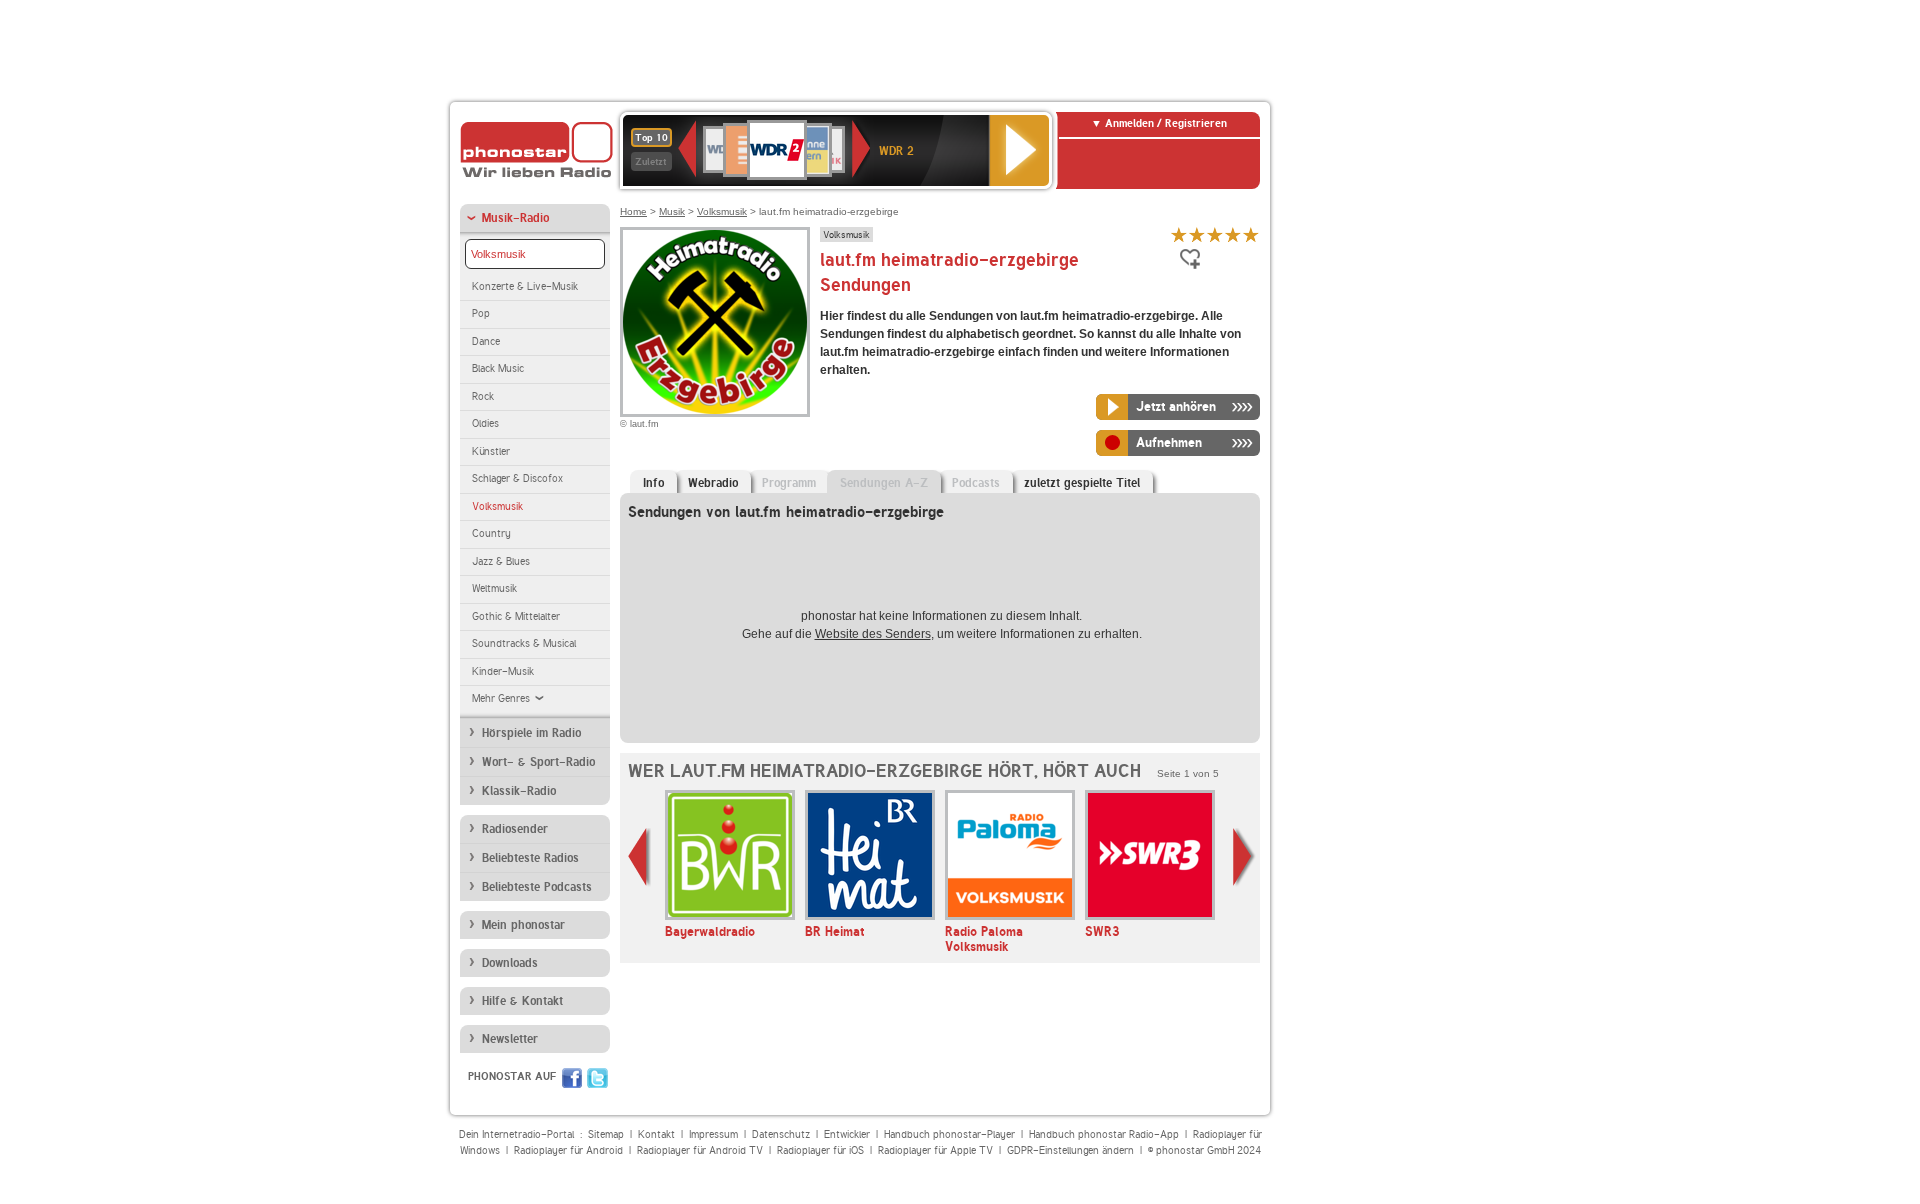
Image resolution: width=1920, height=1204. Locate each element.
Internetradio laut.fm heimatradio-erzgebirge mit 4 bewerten (1233, 234)
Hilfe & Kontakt (522, 1001)
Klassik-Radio (519, 791)
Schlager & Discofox (517, 478)
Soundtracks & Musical (524, 643)
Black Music (498, 368)
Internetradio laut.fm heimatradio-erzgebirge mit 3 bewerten (1215, 234)
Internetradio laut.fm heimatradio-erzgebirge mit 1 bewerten (1179, 234)
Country (491, 533)
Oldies (485, 423)
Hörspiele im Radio (531, 733)
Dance (486, 341)
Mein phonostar (523, 925)
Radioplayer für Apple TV (935, 1150)
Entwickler (847, 1134)
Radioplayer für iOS (820, 1150)
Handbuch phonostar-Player (949, 1134)
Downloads (510, 963)
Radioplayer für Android (568, 1150)
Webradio (713, 483)
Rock (483, 396)
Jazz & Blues (501, 561)
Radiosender (515, 829)
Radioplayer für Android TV (700, 1150)
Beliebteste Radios (530, 858)
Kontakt (656, 1134)
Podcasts (976, 483)
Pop (481, 313)
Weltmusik (494, 588)
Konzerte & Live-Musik (525, 286)
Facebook (572, 1078)
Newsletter (510, 1039)
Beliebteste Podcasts (537, 887)
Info (653, 483)
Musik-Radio (515, 218)
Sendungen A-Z (884, 483)
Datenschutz (781, 1134)
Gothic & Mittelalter (516, 616)
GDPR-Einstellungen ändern (1070, 1150)
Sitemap (606, 1134)
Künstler (491, 451)
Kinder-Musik (503, 671)
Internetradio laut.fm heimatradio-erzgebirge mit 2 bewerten (1197, 234)
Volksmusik (498, 254)
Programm (789, 483)
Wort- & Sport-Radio (538, 762)
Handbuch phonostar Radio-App (1104, 1134)
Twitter (597, 1078)
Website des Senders (873, 634)
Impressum (713, 1134)
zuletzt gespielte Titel (1082, 483)
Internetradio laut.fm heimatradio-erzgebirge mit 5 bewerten (1251, 234)
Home (633, 211)
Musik (672, 211)
